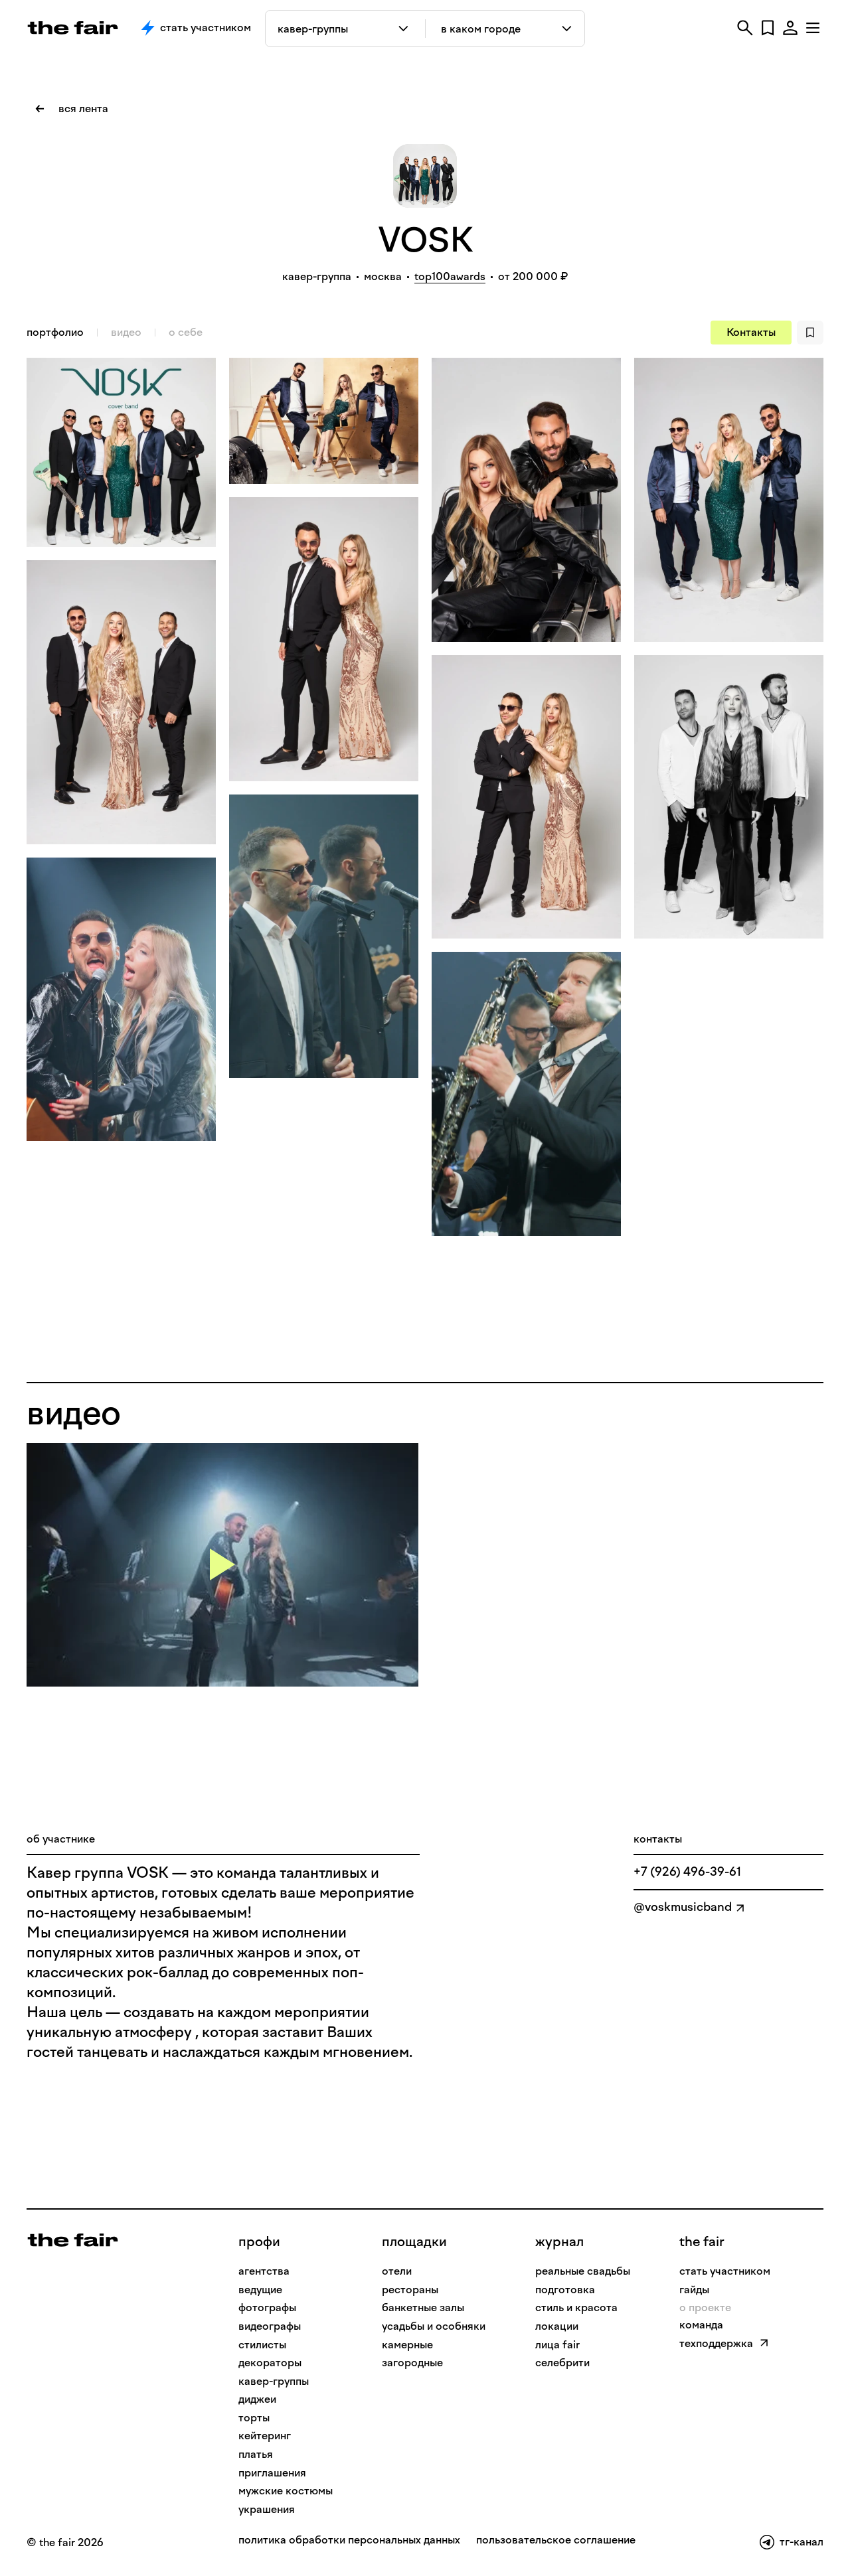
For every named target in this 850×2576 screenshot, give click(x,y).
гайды (694, 2290)
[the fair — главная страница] (73, 28)
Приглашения (272, 2473)
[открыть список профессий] (406, 29)
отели (397, 2271)
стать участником (725, 2271)
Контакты (751, 332)
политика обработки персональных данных (349, 2540)
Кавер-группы (274, 2381)
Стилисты (262, 2345)
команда (701, 2325)
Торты (254, 2418)
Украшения (267, 2509)
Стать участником (206, 28)
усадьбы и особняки (434, 2326)
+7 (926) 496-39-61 (687, 1872)
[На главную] (73, 2239)
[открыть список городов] (567, 29)
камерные (407, 2345)
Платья (256, 2454)
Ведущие (260, 2290)
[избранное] (768, 28)
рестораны (410, 2290)
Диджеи (257, 2399)
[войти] (790, 28)
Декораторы (270, 2363)
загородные (412, 2363)
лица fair (557, 2345)
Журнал (559, 2241)
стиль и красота (576, 2308)
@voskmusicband (683, 1907)
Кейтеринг (265, 2436)
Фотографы (267, 2308)
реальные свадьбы (583, 2271)
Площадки (414, 2241)
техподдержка (716, 2343)
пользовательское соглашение (556, 2540)
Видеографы (270, 2326)
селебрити (562, 2363)
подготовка (565, 2290)
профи (259, 2241)
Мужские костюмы (286, 2491)
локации (557, 2326)
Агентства (264, 2271)
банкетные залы (423, 2308)
